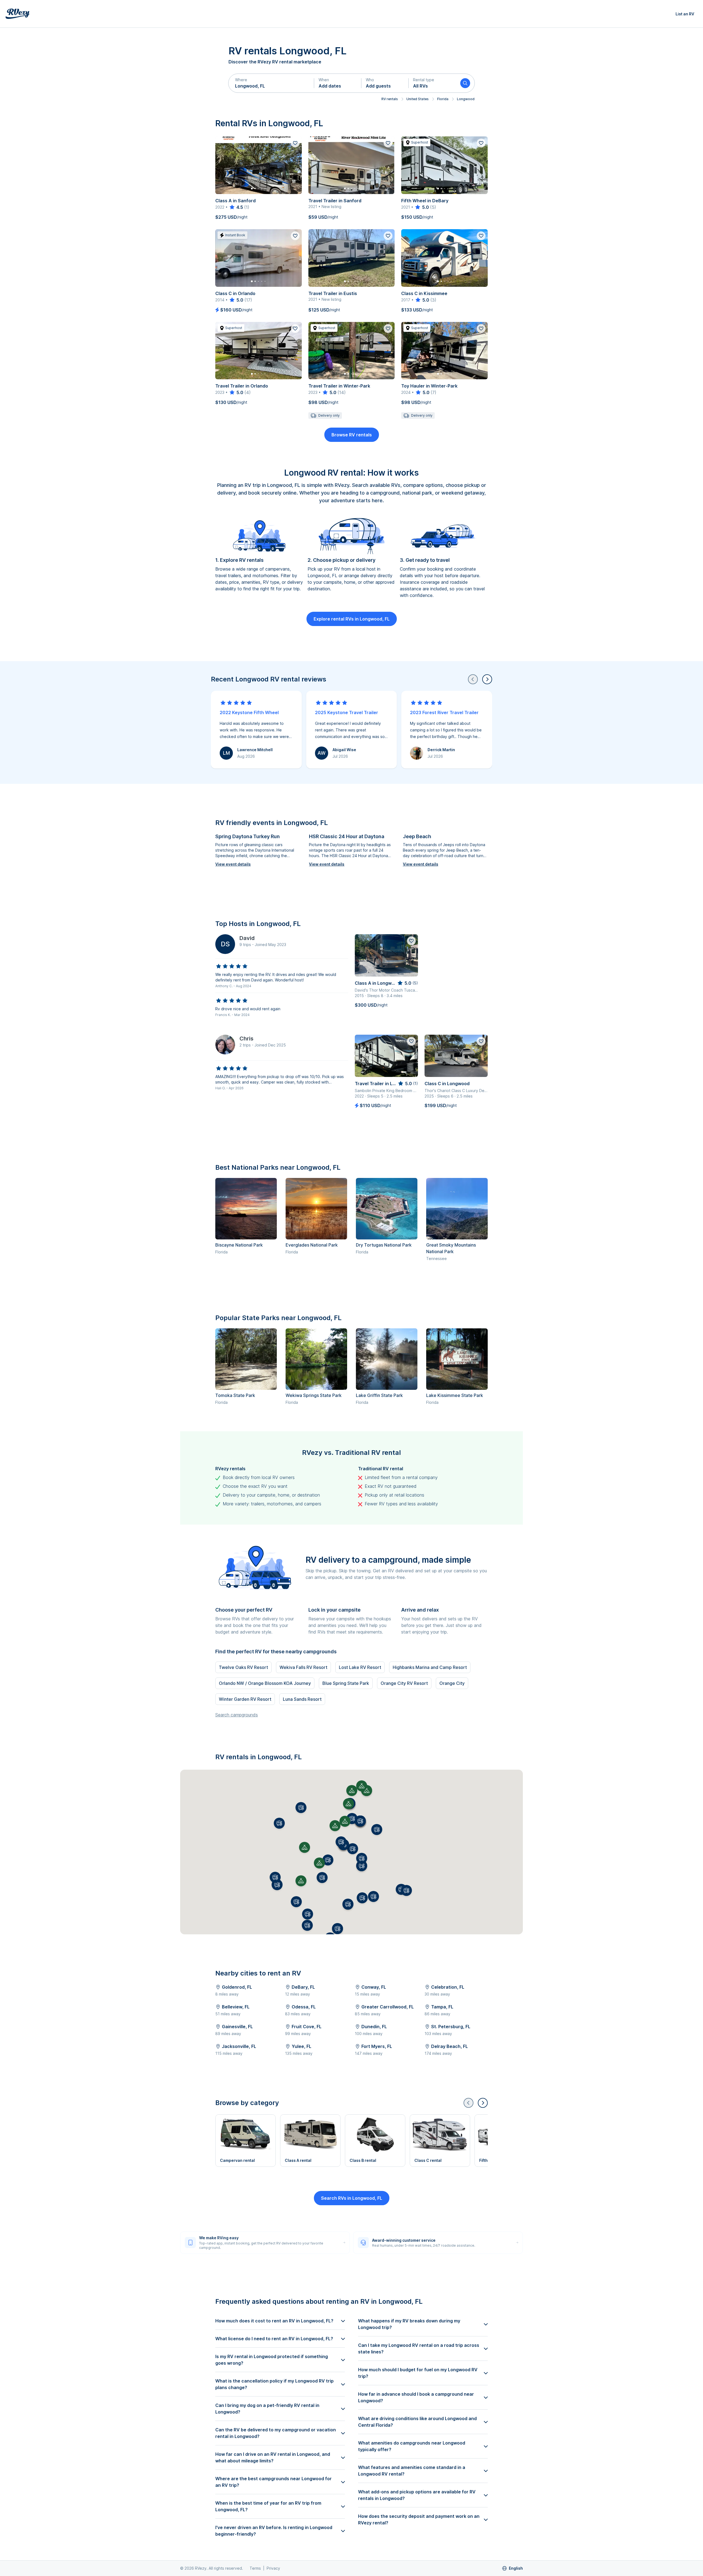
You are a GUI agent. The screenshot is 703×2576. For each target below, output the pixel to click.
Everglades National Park (312, 1245)
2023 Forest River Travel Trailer (444, 712)
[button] (271, 83)
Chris (246, 1039)
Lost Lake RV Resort (360, 1667)
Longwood (466, 99)
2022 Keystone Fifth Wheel (249, 712)
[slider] (236, 207)
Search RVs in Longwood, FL (352, 2198)
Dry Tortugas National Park (384, 1245)
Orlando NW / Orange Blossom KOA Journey (265, 1683)
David (247, 938)
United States (418, 99)
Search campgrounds (237, 1715)
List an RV (685, 14)
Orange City (452, 1683)
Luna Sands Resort (302, 1699)
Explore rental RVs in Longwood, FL (352, 619)
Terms (255, 2568)
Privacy (273, 2568)
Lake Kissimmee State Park (455, 1395)
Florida (443, 99)
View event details (233, 864)
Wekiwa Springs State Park (314, 1395)
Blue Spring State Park (346, 1683)
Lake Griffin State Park (379, 1395)
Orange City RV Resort (404, 1683)
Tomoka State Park (235, 1395)
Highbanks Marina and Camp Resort (430, 1667)
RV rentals (390, 99)
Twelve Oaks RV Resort (243, 1667)
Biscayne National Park (239, 1245)
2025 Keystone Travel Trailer (347, 712)
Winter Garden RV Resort (245, 1699)
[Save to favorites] (295, 143)
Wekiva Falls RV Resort (303, 1667)
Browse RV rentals (352, 435)
